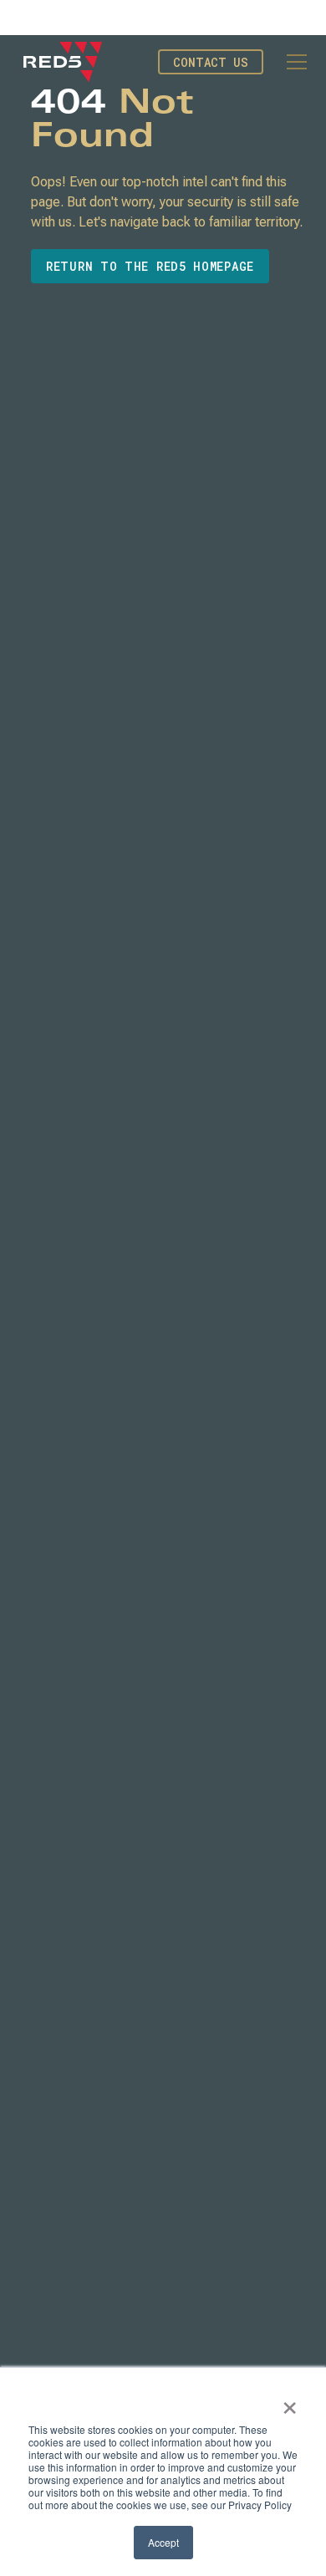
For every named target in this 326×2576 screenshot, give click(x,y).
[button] (293, 62)
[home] (63, 62)
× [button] (290, 2402)
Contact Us (211, 62)
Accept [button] (163, 2542)
